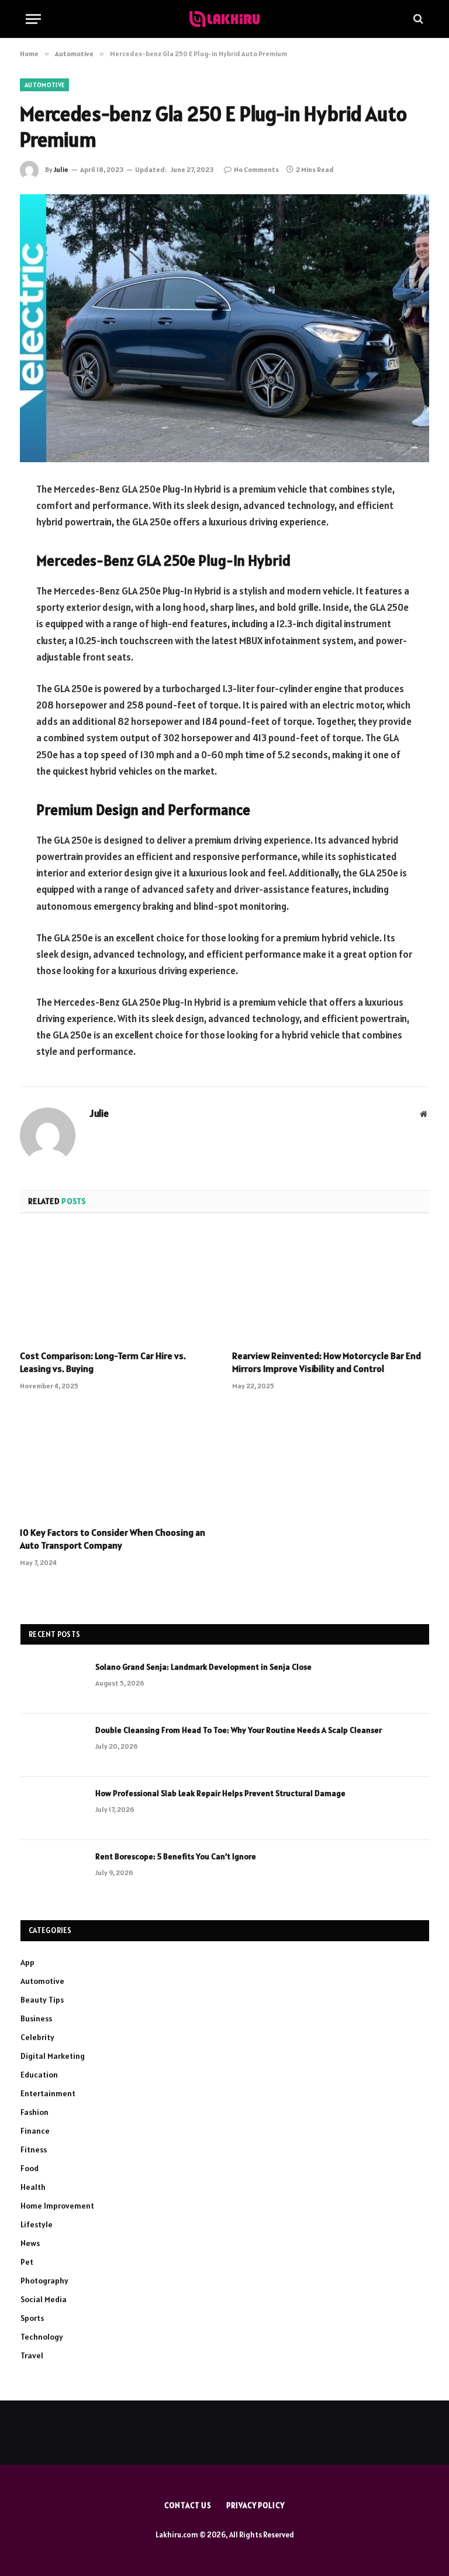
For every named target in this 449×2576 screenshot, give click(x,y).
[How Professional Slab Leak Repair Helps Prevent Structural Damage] (53, 1808)
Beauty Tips (42, 2000)
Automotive (44, 85)
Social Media (44, 2299)
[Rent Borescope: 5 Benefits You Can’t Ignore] (53, 1872)
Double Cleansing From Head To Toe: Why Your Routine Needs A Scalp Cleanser (239, 1730)
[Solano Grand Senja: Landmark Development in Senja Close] (53, 1682)
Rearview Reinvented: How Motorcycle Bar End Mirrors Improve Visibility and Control (327, 1362)
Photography (44, 2281)
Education (39, 2075)
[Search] (417, 19)
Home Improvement (57, 2206)
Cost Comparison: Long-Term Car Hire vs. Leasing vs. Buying (103, 1362)
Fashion (34, 2112)
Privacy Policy (255, 2506)
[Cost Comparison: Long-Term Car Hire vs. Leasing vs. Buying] (118, 1285)
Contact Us (188, 2506)
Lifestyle (37, 2224)
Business (36, 2018)
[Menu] (33, 19)
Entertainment (48, 2093)
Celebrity (37, 2037)
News (30, 2243)
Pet (27, 2262)
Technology (42, 2337)
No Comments (256, 169)
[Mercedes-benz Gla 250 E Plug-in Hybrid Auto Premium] (224, 328)
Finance (35, 2131)
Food (30, 2168)
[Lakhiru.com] (224, 19)
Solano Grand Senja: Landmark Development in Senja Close (203, 1667)
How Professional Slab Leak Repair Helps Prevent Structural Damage (220, 1793)
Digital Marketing (53, 2056)
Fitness (34, 2149)
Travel (32, 2355)
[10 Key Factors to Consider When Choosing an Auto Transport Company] (118, 1462)
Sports (32, 2318)
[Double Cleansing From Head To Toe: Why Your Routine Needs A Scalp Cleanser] (53, 1745)
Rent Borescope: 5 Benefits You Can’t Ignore (176, 1856)
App (27, 1962)
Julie (61, 169)
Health (33, 2187)
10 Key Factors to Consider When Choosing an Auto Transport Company (113, 1539)
